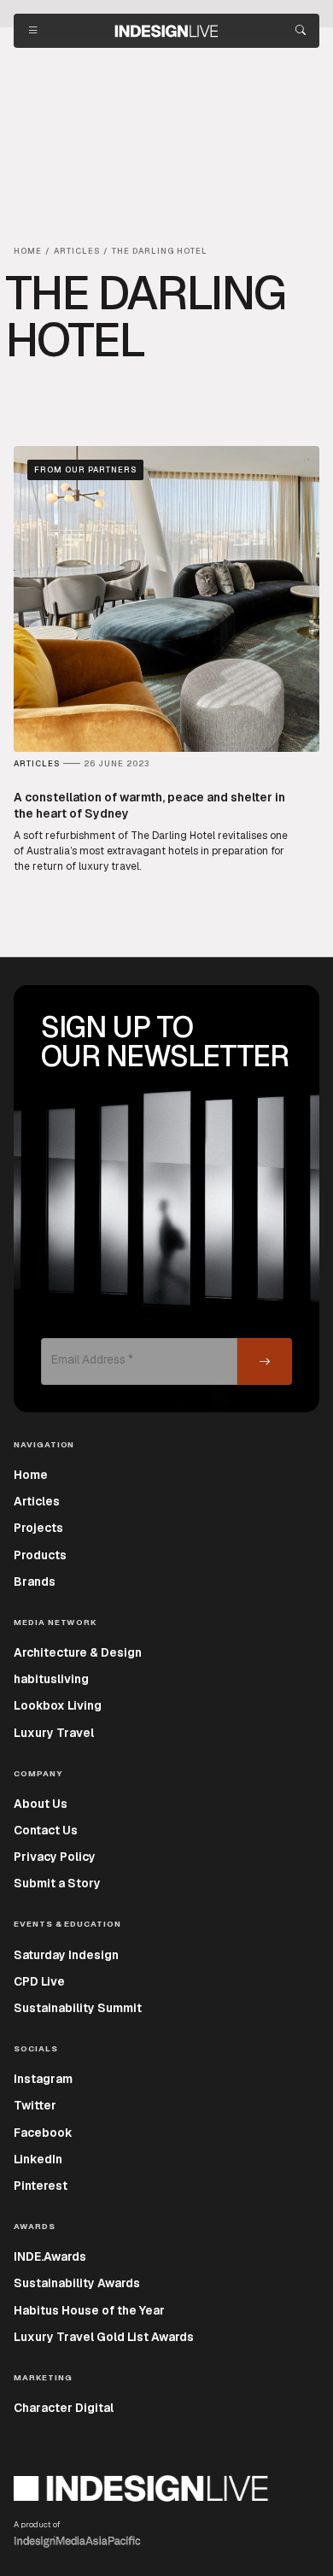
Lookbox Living (58, 1705)
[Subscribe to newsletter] (265, 1361)
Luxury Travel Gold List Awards (104, 2337)
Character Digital (64, 2408)
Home (31, 1475)
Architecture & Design (78, 1652)
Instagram (43, 2079)
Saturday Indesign (66, 1955)
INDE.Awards (50, 2256)
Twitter (35, 2105)
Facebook (43, 2133)
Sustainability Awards (77, 2283)
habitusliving (51, 1679)
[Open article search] (301, 31)
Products (40, 1555)
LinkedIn (38, 2159)
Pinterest (41, 2186)
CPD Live (39, 1981)
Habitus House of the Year (89, 2310)
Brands (35, 1581)
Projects (38, 1528)
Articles (37, 1501)
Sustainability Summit (78, 2008)
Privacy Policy (55, 1857)
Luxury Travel (54, 1733)
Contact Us (46, 1830)
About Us (41, 1804)
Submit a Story (57, 1883)
